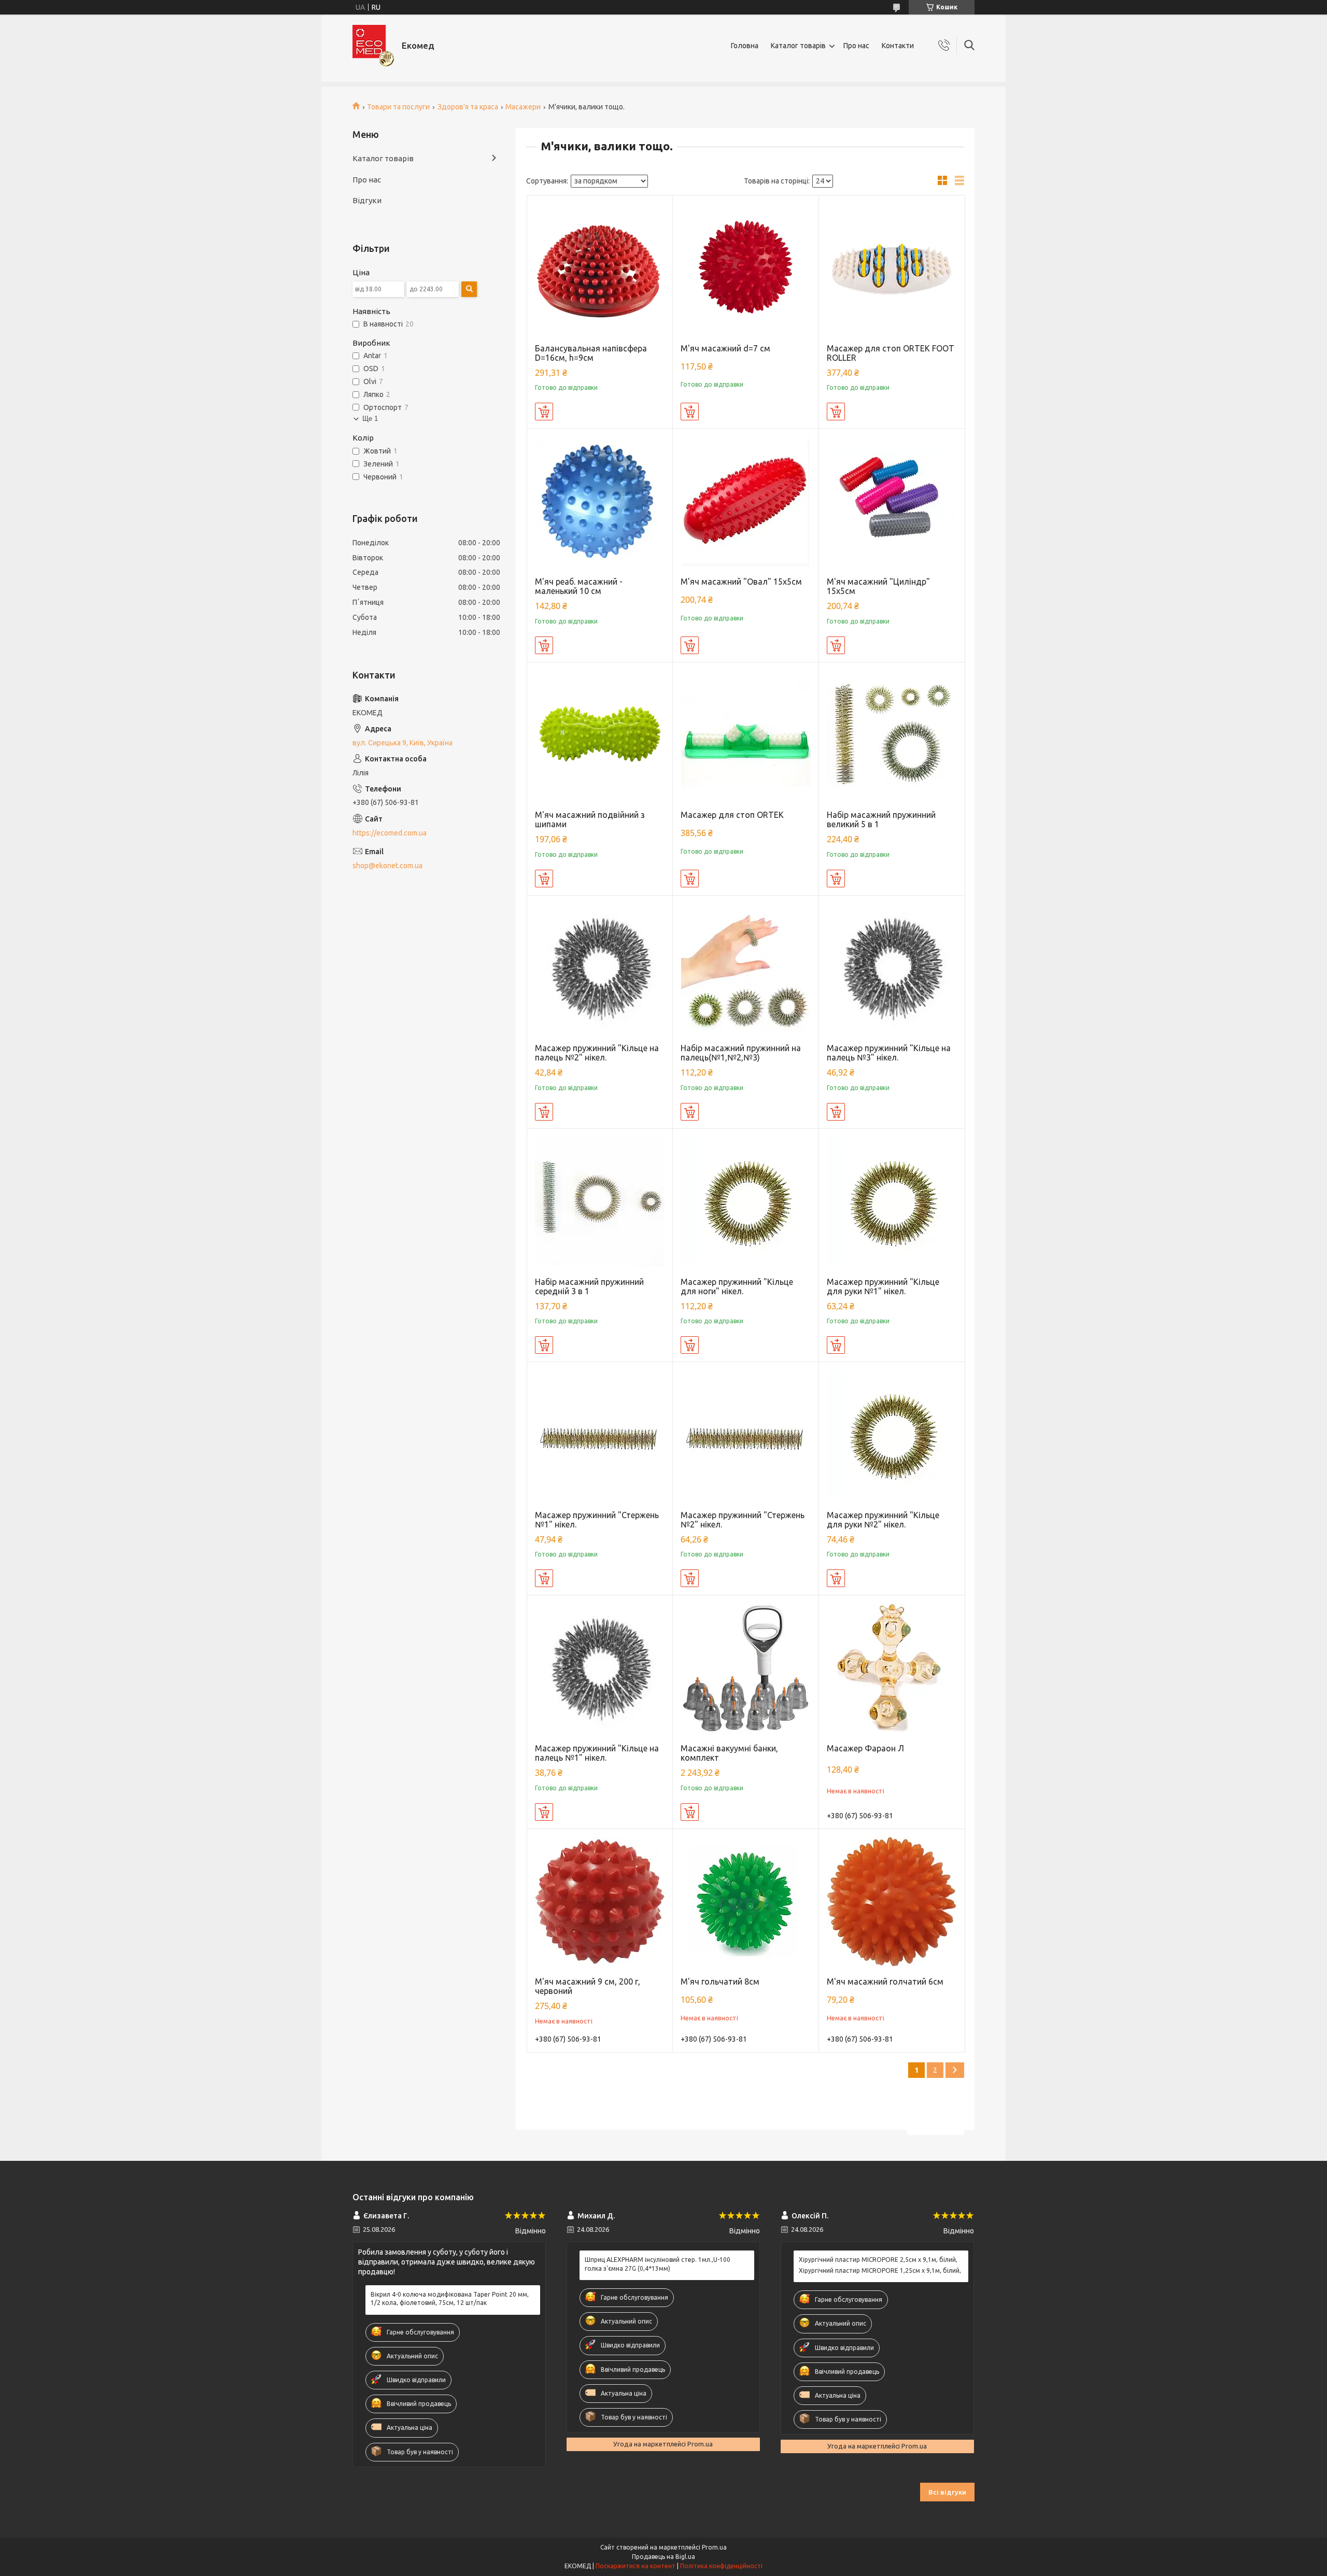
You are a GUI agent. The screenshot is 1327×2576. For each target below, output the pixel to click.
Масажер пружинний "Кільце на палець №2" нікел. (597, 1053)
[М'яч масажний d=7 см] (746, 268)
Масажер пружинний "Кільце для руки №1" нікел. (883, 1286)
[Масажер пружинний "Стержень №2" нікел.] (746, 1435)
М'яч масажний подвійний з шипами (590, 819)
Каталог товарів (798, 46)
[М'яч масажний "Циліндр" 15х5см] (892, 501)
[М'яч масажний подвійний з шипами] (600, 735)
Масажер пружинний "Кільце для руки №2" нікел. (883, 1520)
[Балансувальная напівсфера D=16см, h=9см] (600, 268)
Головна (745, 46)
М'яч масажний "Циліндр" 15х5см (878, 586)
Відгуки (367, 200)
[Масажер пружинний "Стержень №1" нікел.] (600, 1435)
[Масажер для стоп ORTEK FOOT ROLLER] (892, 268)
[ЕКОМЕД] (373, 46)
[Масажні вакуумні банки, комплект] (746, 1668)
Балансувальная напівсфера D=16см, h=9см (591, 353)
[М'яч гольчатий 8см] (746, 1902)
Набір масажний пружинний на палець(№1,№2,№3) (741, 1053)
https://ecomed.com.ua (390, 833)
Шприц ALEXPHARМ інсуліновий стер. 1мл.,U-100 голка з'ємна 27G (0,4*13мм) (658, 2264)
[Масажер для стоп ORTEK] (746, 735)
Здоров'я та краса (468, 107)
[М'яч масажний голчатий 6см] (892, 1902)
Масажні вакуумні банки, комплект (729, 1753)
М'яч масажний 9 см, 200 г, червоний (588, 1986)
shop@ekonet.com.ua (387, 866)
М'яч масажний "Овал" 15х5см (741, 582)
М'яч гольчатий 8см (720, 1981)
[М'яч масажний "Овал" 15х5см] (746, 501)
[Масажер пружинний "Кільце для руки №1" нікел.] (892, 1202)
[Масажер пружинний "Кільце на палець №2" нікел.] (600, 968)
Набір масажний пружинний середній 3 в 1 (589, 1286)
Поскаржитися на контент (636, 2566)
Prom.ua (714, 2547)
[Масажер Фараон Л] (892, 1668)
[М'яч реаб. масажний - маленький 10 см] (600, 501)
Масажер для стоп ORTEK (732, 815)
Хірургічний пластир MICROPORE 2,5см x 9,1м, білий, (878, 2260)
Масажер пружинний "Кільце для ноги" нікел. (737, 1286)
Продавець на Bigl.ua (663, 2557)
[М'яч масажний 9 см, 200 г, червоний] (600, 1902)
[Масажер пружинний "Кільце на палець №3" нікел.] (892, 968)
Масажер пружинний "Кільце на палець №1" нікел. (597, 1753)
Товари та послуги (398, 107)
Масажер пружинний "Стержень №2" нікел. (743, 1520)
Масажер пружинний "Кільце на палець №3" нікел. (889, 1053)
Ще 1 (370, 419)
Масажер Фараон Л (865, 1748)
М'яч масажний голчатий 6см (885, 1981)
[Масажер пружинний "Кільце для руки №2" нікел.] (892, 1435)
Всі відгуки (947, 2492)
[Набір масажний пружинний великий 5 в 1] (892, 735)
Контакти (898, 46)
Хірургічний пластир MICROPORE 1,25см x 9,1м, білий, (880, 2270)
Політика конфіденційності (721, 2566)
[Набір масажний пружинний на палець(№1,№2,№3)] (746, 968)
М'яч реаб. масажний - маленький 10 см (579, 586)
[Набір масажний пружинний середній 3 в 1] (600, 1202)
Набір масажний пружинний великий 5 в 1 (881, 819)
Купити (544, 412)
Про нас (856, 46)
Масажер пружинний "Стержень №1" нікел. (597, 1520)
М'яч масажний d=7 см (725, 348)
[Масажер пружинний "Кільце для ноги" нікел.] (746, 1202)
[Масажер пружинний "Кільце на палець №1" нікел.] (600, 1668)
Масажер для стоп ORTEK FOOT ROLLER (891, 353)
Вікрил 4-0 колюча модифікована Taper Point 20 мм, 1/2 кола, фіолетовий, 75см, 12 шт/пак (450, 2298)
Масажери (523, 107)
